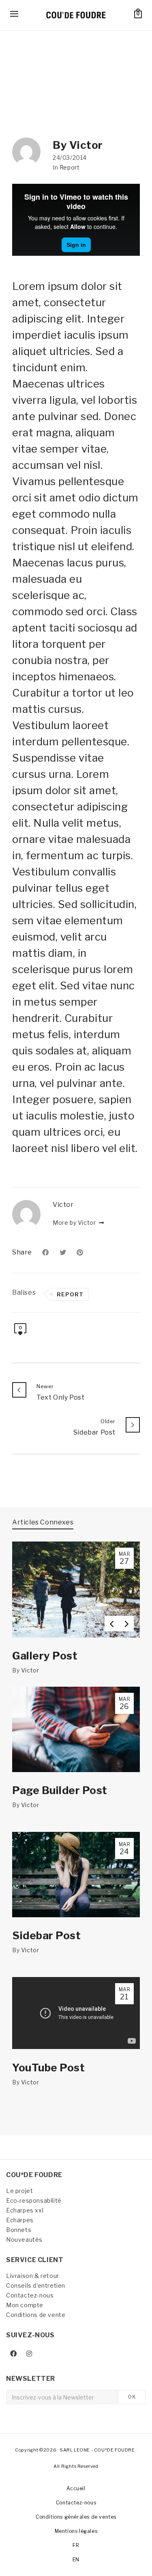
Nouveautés (24, 2240)
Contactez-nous (30, 2295)
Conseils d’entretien (36, 2285)
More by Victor (75, 1223)
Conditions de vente (36, 2315)
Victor (30, 1670)
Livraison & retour (33, 2276)
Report (70, 167)
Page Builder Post (60, 1790)
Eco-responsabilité (34, 2200)
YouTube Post (48, 2068)
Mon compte (25, 2305)
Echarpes (20, 2220)
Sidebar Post (46, 1935)
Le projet (19, 2191)
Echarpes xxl (25, 2210)
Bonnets (19, 2230)
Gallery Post (45, 1656)
